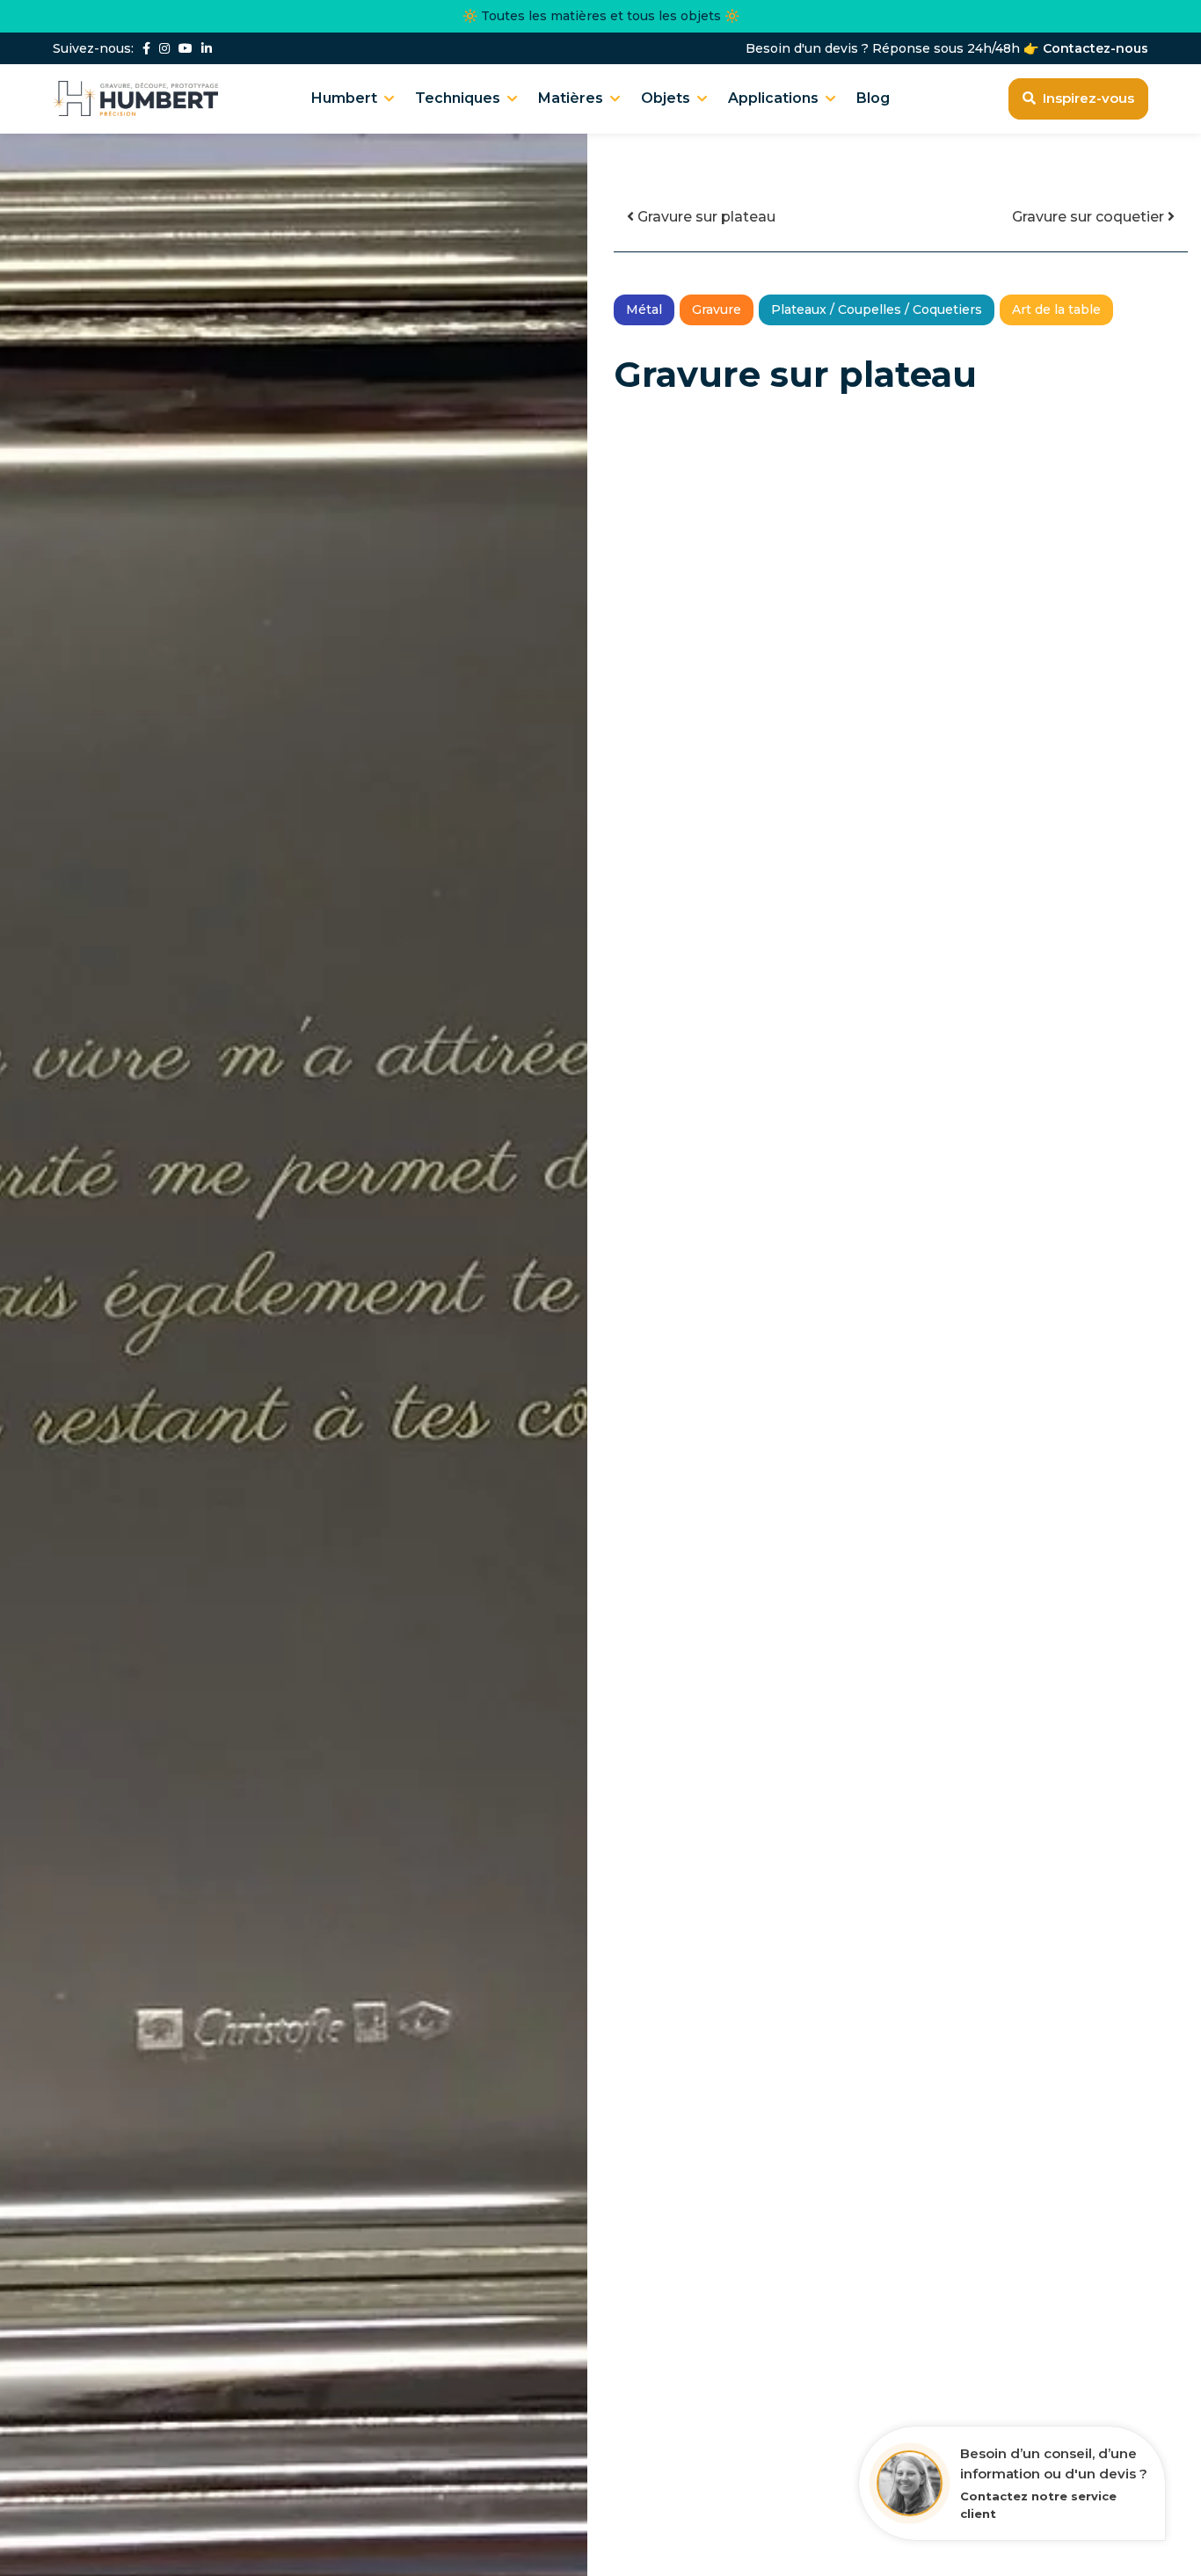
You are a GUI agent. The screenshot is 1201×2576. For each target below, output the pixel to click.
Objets (666, 98)
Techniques (458, 98)
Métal (644, 309)
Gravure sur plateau (705, 217)
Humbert (344, 98)
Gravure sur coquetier (1090, 217)
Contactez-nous (1095, 49)
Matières (571, 98)
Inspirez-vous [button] (1088, 98)
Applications (773, 98)
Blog (873, 98)
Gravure (717, 309)
